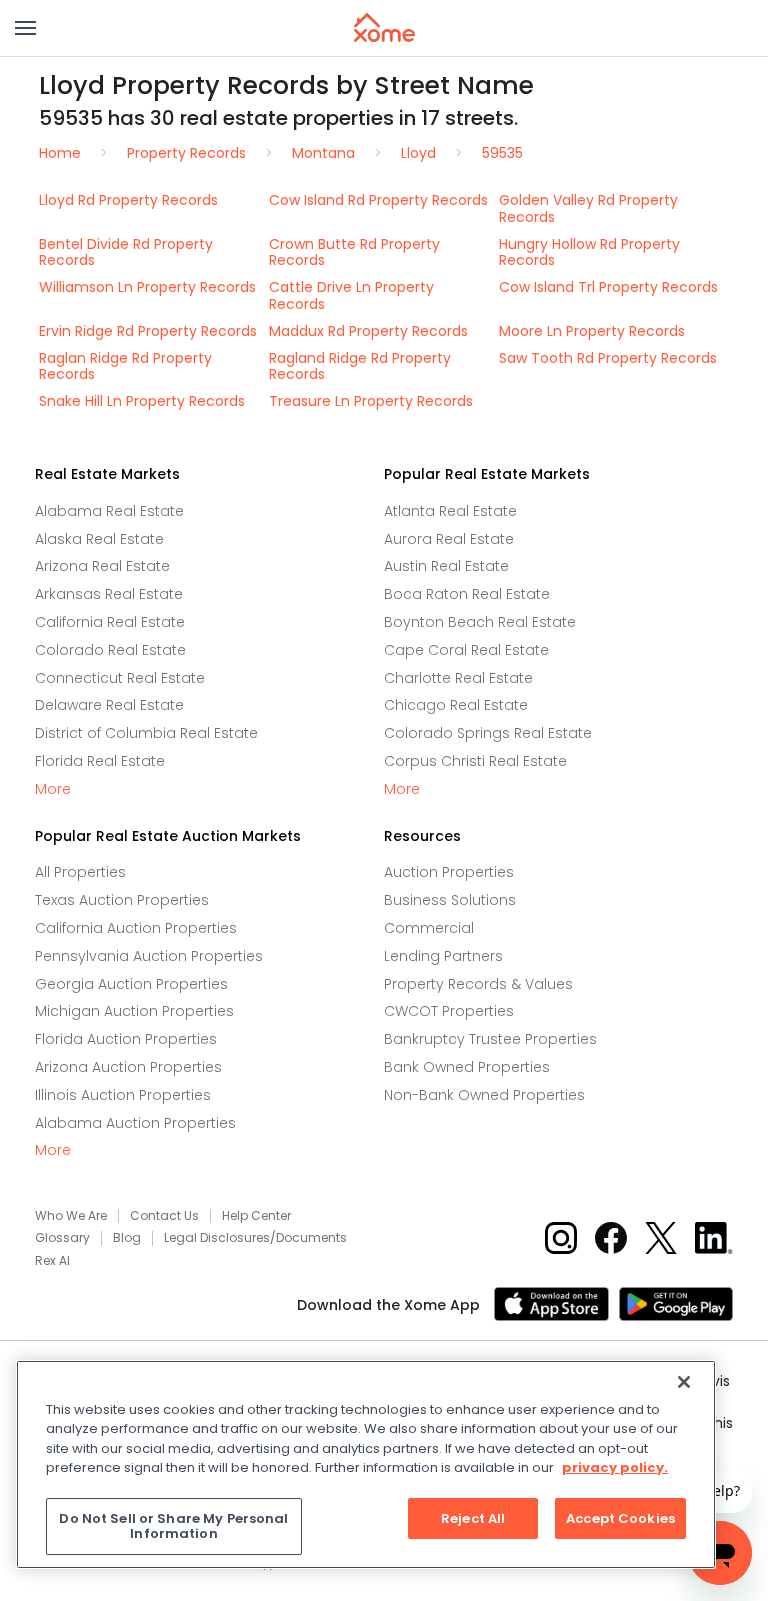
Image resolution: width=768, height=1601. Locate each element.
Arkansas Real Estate (109, 594)
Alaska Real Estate (99, 539)
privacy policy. (615, 1467)
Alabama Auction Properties (135, 1123)
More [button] (53, 789)
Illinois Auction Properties (123, 1095)
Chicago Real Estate (456, 705)
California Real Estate (110, 622)
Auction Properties (449, 872)
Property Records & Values (478, 984)
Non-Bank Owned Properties (484, 1095)
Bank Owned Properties (467, 1067)
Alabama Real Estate (109, 511)
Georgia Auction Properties (131, 984)
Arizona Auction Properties (128, 1067)
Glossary (62, 1238)
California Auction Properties (136, 928)
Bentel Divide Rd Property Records (126, 252)
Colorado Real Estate (110, 650)
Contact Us (164, 1216)
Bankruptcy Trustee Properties (490, 1039)
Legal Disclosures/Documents (255, 1238)
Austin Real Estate (446, 566)
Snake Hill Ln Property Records (142, 401)
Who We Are (71, 1216)
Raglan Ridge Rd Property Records (125, 366)
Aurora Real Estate (449, 539)
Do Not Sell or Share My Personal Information (173, 1526)
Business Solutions (450, 900)
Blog (127, 1238)
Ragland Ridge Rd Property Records (360, 366)
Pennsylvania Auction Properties (149, 956)
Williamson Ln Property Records (147, 287)
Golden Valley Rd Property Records (588, 208)
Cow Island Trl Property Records (608, 287)
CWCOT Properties (449, 1011)
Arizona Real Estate (102, 566)
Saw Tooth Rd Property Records (608, 358)
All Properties (80, 872)
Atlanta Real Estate (450, 511)
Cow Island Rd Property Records (378, 200)
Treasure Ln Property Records (371, 401)
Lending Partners (443, 956)
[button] (25, 28)
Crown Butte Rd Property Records (354, 252)
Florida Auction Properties (126, 1039)
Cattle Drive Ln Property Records (351, 295)
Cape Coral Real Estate (466, 650)
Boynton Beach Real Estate (480, 622)
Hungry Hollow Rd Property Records (589, 252)
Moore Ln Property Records (592, 331)
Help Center (256, 1216)
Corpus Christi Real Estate (475, 761)
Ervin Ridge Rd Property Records (148, 331)
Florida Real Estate (100, 761)
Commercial (429, 928)
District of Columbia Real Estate (146, 733)
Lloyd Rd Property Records (128, 200)
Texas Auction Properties (122, 900)
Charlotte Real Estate (458, 678)
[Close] (684, 1382)
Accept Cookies (620, 1518)
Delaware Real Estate (109, 705)
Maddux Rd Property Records (368, 331)
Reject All (473, 1518)
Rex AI (52, 1261)
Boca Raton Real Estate (467, 594)
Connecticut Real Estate (120, 678)
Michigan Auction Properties (134, 1011)
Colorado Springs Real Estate (488, 733)
